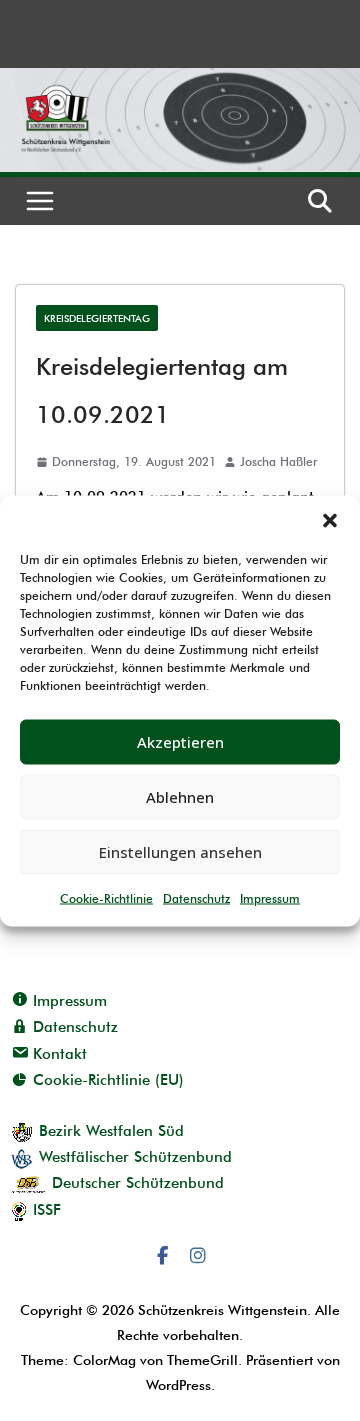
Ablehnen (180, 797)
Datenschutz (196, 897)
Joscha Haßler (278, 461)
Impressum (270, 897)
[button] (330, 520)
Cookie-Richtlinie (106, 897)
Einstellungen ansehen (180, 852)
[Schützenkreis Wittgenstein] (180, 81)
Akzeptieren (180, 742)
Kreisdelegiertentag (97, 318)
